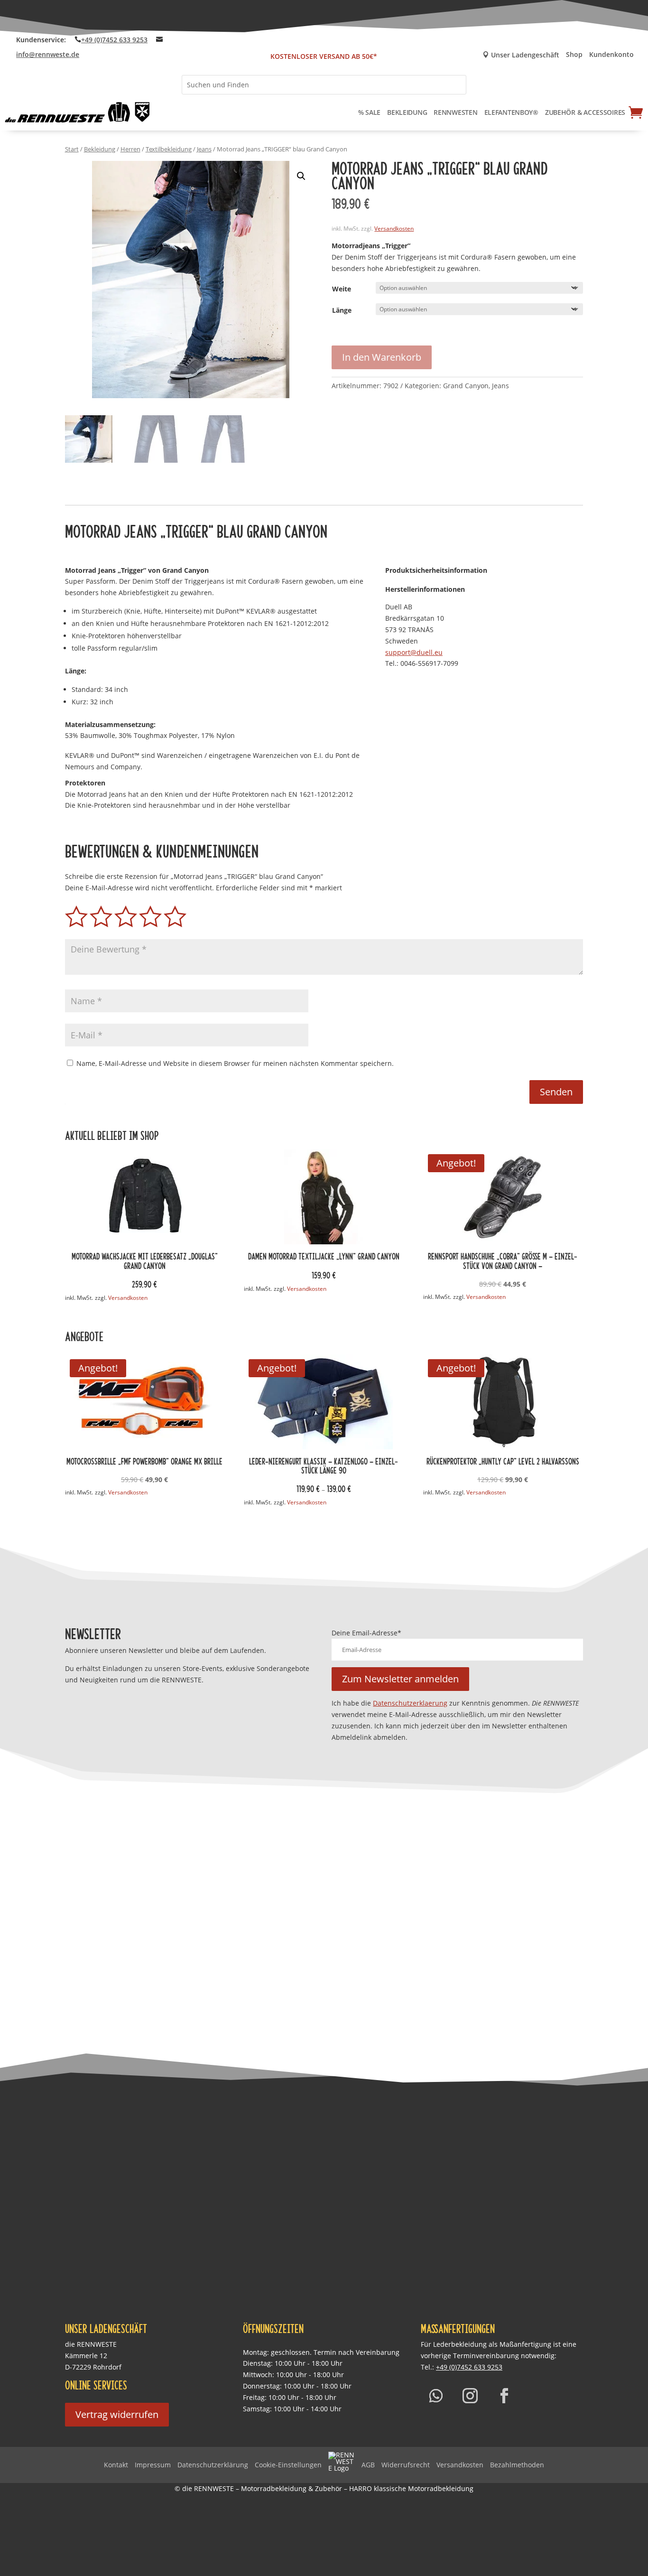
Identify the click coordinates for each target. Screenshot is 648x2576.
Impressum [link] (153, 2465)
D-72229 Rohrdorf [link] (93, 2367)
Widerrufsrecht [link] (406, 2465)
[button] (301, 176)
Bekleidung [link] (407, 112)
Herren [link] (130, 149)
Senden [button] (556, 1092)
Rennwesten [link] (455, 112)
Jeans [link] (204, 149)
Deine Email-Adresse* (366, 1633)
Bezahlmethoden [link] (517, 2465)
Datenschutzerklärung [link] (213, 2465)
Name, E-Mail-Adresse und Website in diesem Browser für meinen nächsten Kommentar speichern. (235, 1063)
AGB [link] (368, 2465)
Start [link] (72, 149)
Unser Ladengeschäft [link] (521, 55)
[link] (78, 112)
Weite (342, 289)
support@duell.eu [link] (414, 652)
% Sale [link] (369, 112)
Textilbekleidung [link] (169, 149)
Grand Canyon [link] (466, 386)
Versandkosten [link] (394, 229)
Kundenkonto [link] (611, 55)
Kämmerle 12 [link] (86, 2356)
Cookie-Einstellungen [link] (288, 2465)
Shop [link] (574, 55)
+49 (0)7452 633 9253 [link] (114, 40)
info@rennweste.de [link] (48, 54)
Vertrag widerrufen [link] (117, 2414)
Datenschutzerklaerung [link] (410, 1703)
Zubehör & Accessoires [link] (585, 112)
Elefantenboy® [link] (511, 112)
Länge (342, 310)
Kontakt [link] (116, 2465)
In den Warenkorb (382, 357)
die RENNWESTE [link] (91, 2344)
